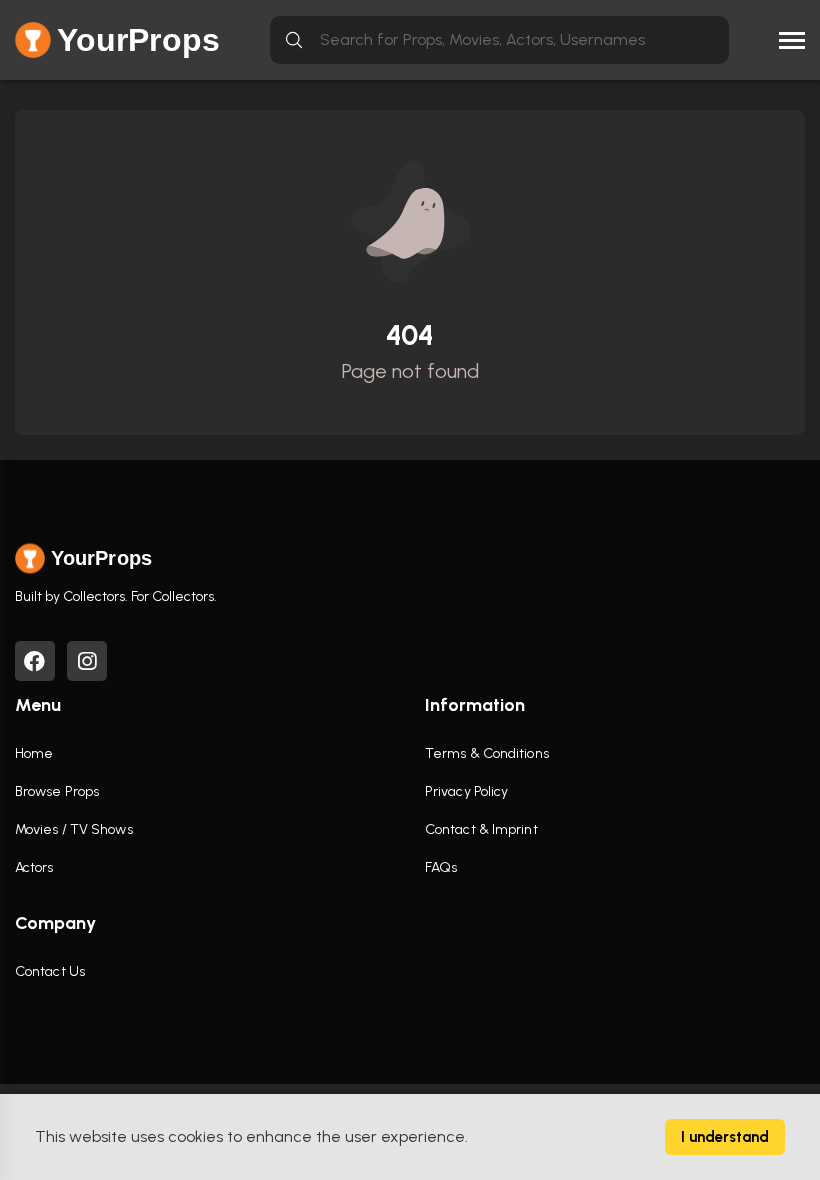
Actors (34, 867)
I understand (725, 1137)
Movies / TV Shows (74, 829)
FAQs (441, 867)
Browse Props (57, 791)
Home (34, 753)
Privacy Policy (466, 791)
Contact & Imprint (481, 829)
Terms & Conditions (487, 753)
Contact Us (50, 971)
